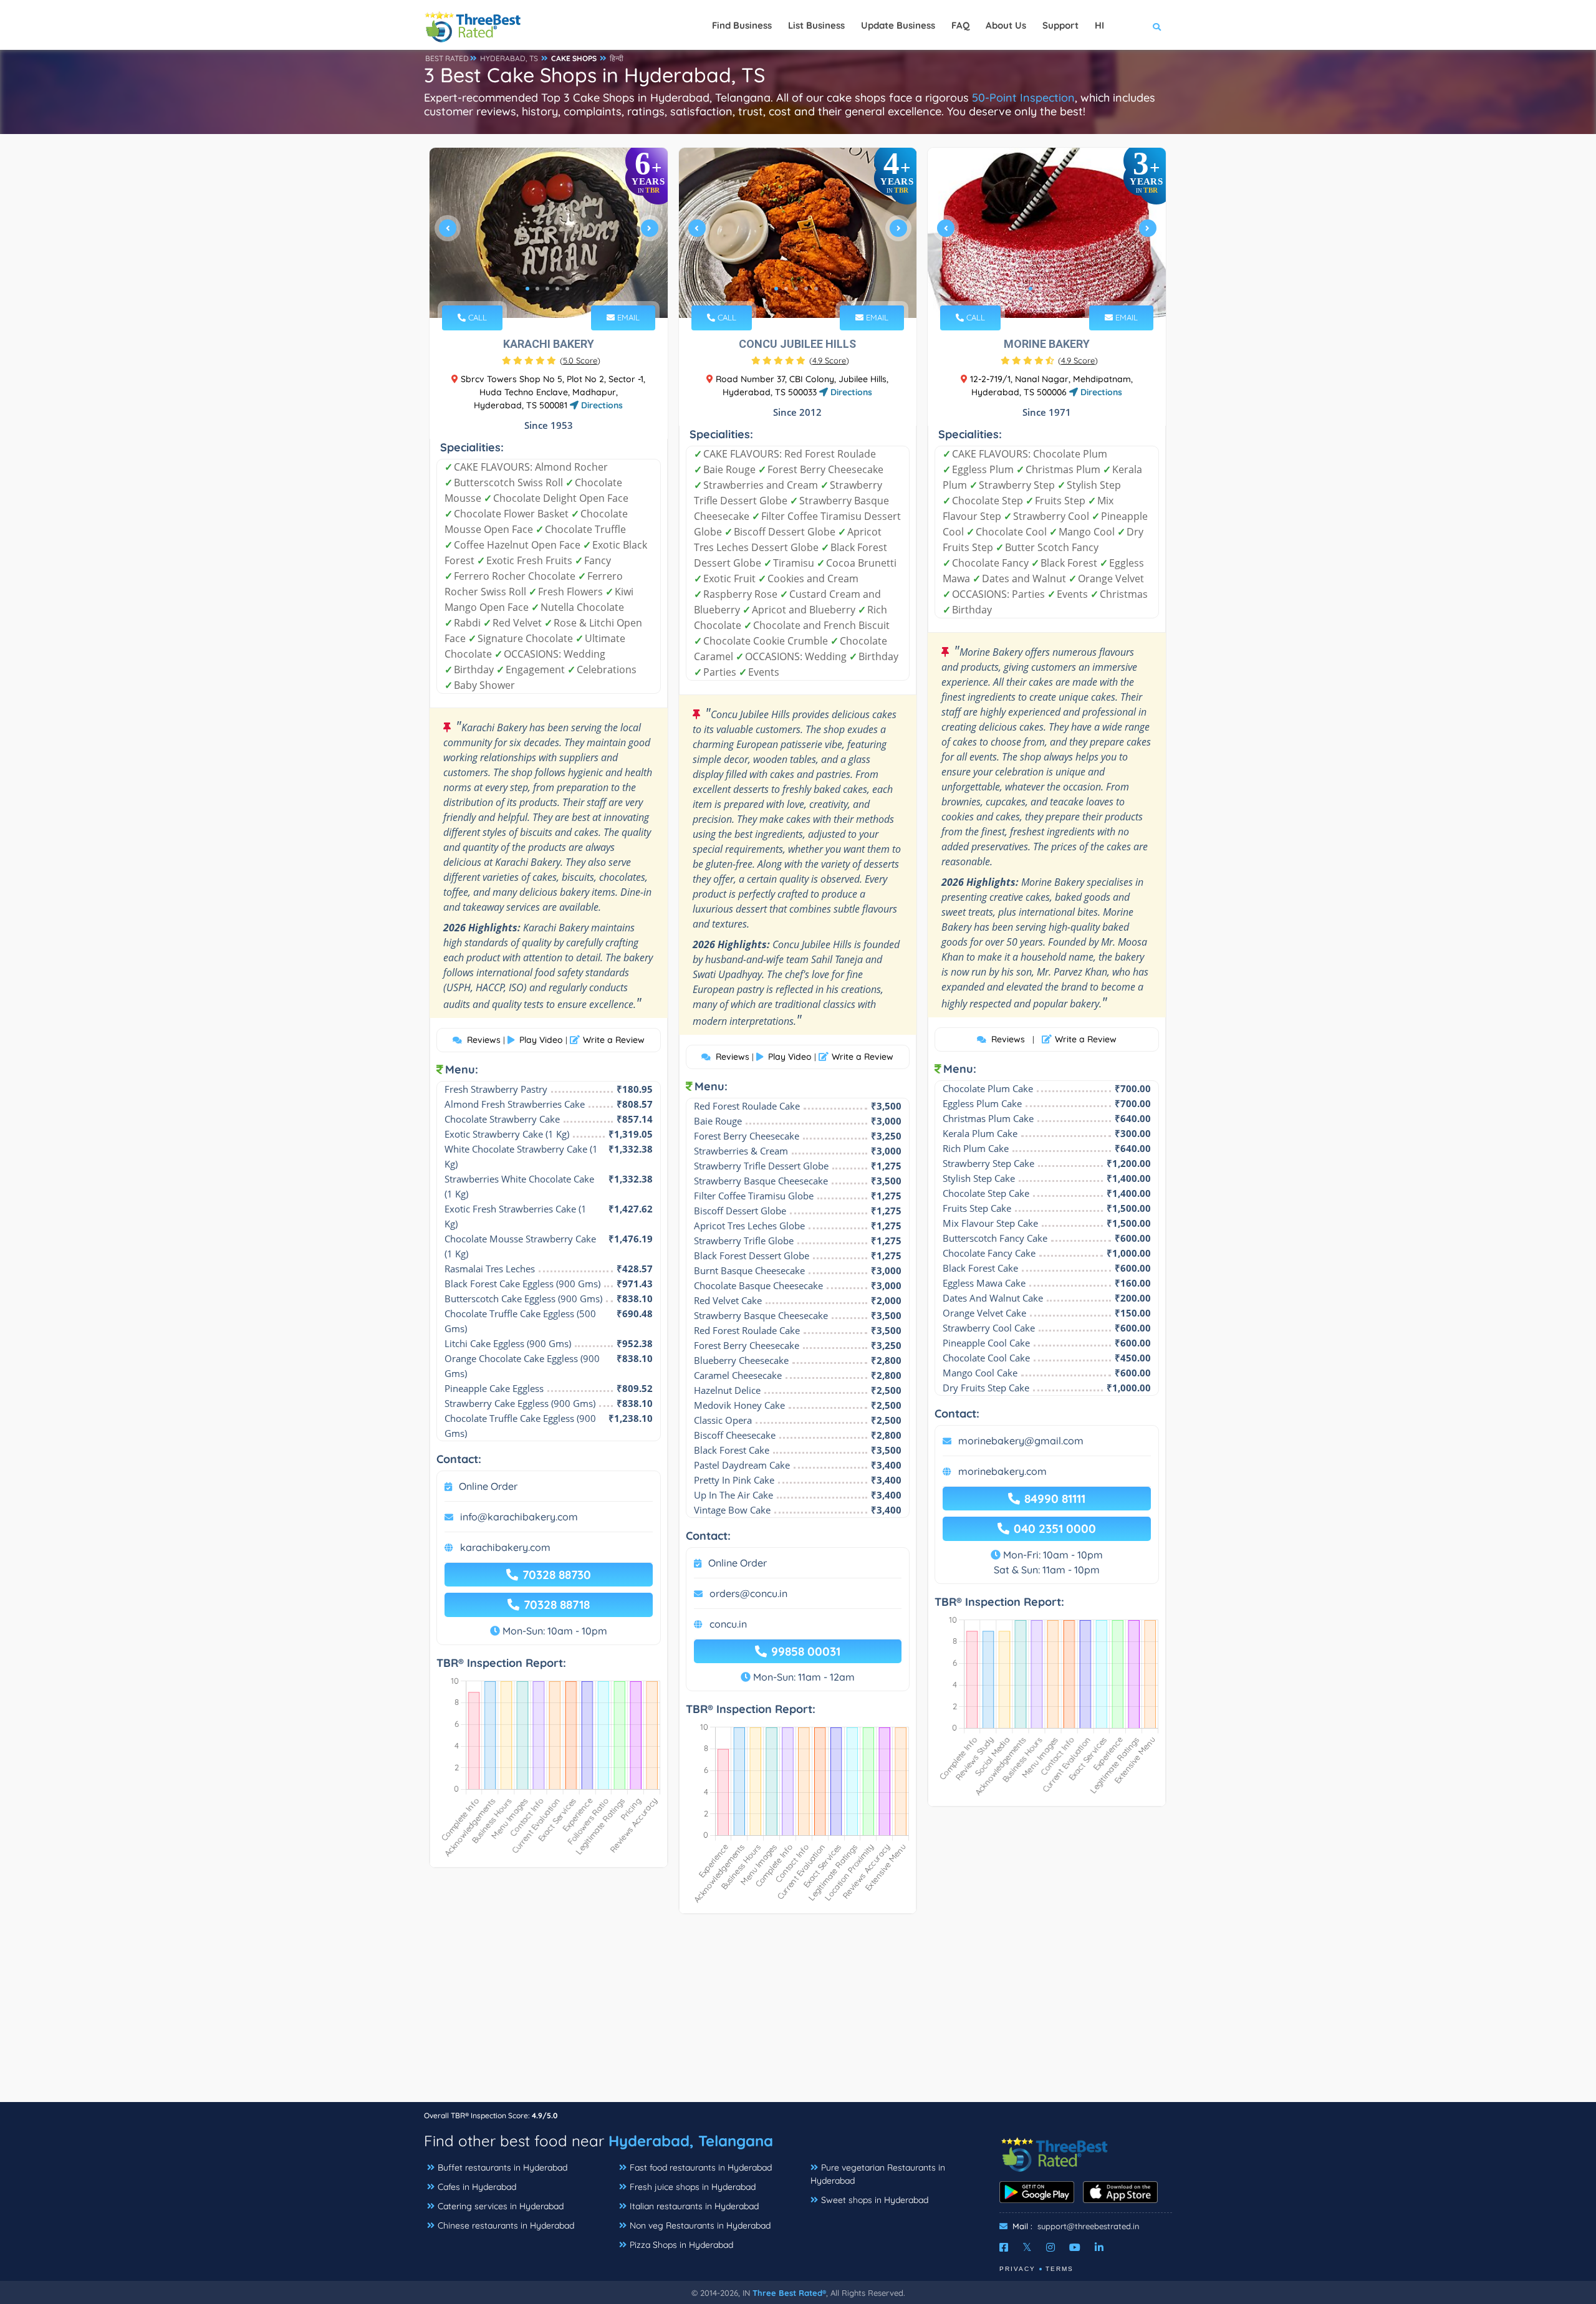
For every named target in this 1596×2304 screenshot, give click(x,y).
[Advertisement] (798, 2014)
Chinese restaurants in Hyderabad (506, 2225)
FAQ (960, 25)
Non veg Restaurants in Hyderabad (700, 2225)
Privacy (1017, 2269)
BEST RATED (447, 58)
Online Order (488, 1486)
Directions (601, 405)
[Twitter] (1027, 2247)
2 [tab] (537, 289)
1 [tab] (527, 289)
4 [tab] (557, 289)
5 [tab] (567, 289)
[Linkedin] (1099, 2247)
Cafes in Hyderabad (477, 2187)
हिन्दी (617, 58)
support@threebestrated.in (1089, 2226)
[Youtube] (1075, 2247)
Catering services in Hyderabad (501, 2206)
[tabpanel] (549, 233)
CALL (476, 317)
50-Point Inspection (1023, 98)
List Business (816, 25)
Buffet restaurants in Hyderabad (502, 2167)
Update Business (898, 25)
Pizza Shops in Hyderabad (681, 2245)
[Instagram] (1050, 2247)
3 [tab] (547, 289)
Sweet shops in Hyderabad (875, 2200)
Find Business (742, 25)
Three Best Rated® (789, 2293)
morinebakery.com (1002, 1471)
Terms (1060, 2269)
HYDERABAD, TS (509, 58)
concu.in (728, 1624)
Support (1060, 25)
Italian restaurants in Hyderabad (694, 2206)
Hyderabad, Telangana (691, 2141)
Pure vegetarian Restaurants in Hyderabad (878, 2174)
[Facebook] (1004, 2247)
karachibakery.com (505, 1547)
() (580, 360)
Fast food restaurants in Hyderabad (701, 2167)
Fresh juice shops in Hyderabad (693, 2187)
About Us (1006, 25)
